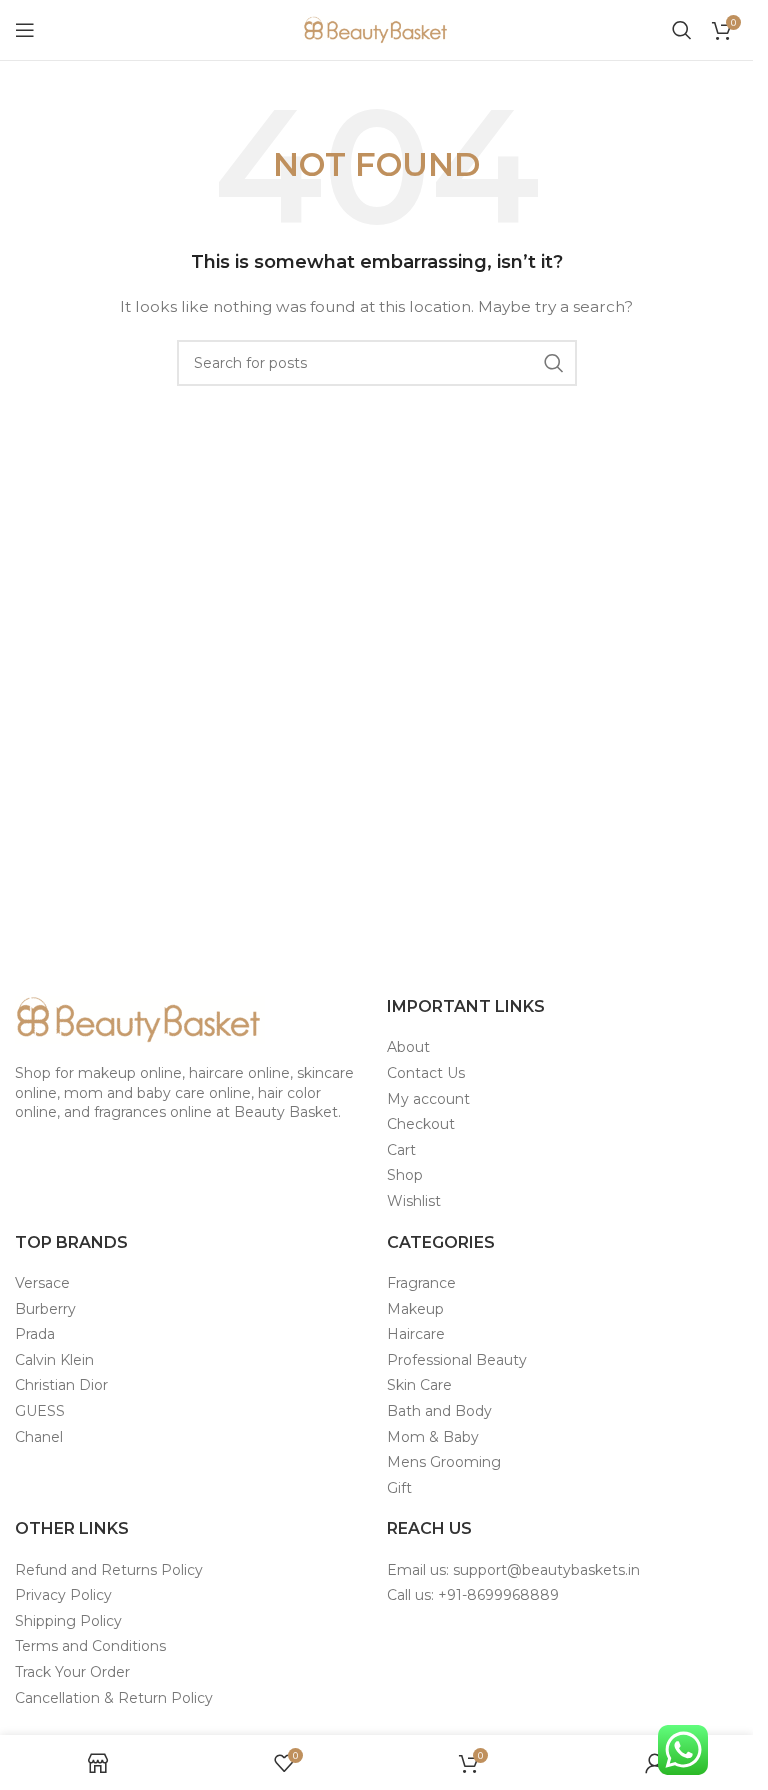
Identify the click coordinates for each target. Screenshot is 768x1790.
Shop (405, 1175)
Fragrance (421, 1283)
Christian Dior (61, 1385)
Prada (35, 1334)
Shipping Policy (68, 1621)
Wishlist (414, 1201)
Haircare (416, 1334)
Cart (401, 1150)
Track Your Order (72, 1672)
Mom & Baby (433, 1437)
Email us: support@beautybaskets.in (513, 1570)
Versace (42, 1283)
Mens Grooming (444, 1462)
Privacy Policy (63, 1595)
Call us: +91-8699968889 (473, 1595)
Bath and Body (439, 1411)
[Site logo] (377, 29)
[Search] (682, 30)
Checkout (421, 1124)
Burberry (45, 1309)
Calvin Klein (54, 1360)
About (408, 1047)
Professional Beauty (457, 1360)
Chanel (39, 1437)
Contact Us (426, 1073)
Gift (399, 1488)
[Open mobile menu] (25, 30)
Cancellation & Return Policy (114, 1698)
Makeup (415, 1309)
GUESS (40, 1411)
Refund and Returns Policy (109, 1570)
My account (428, 1099)
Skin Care (419, 1385)
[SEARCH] (554, 363)
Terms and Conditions (90, 1646)
